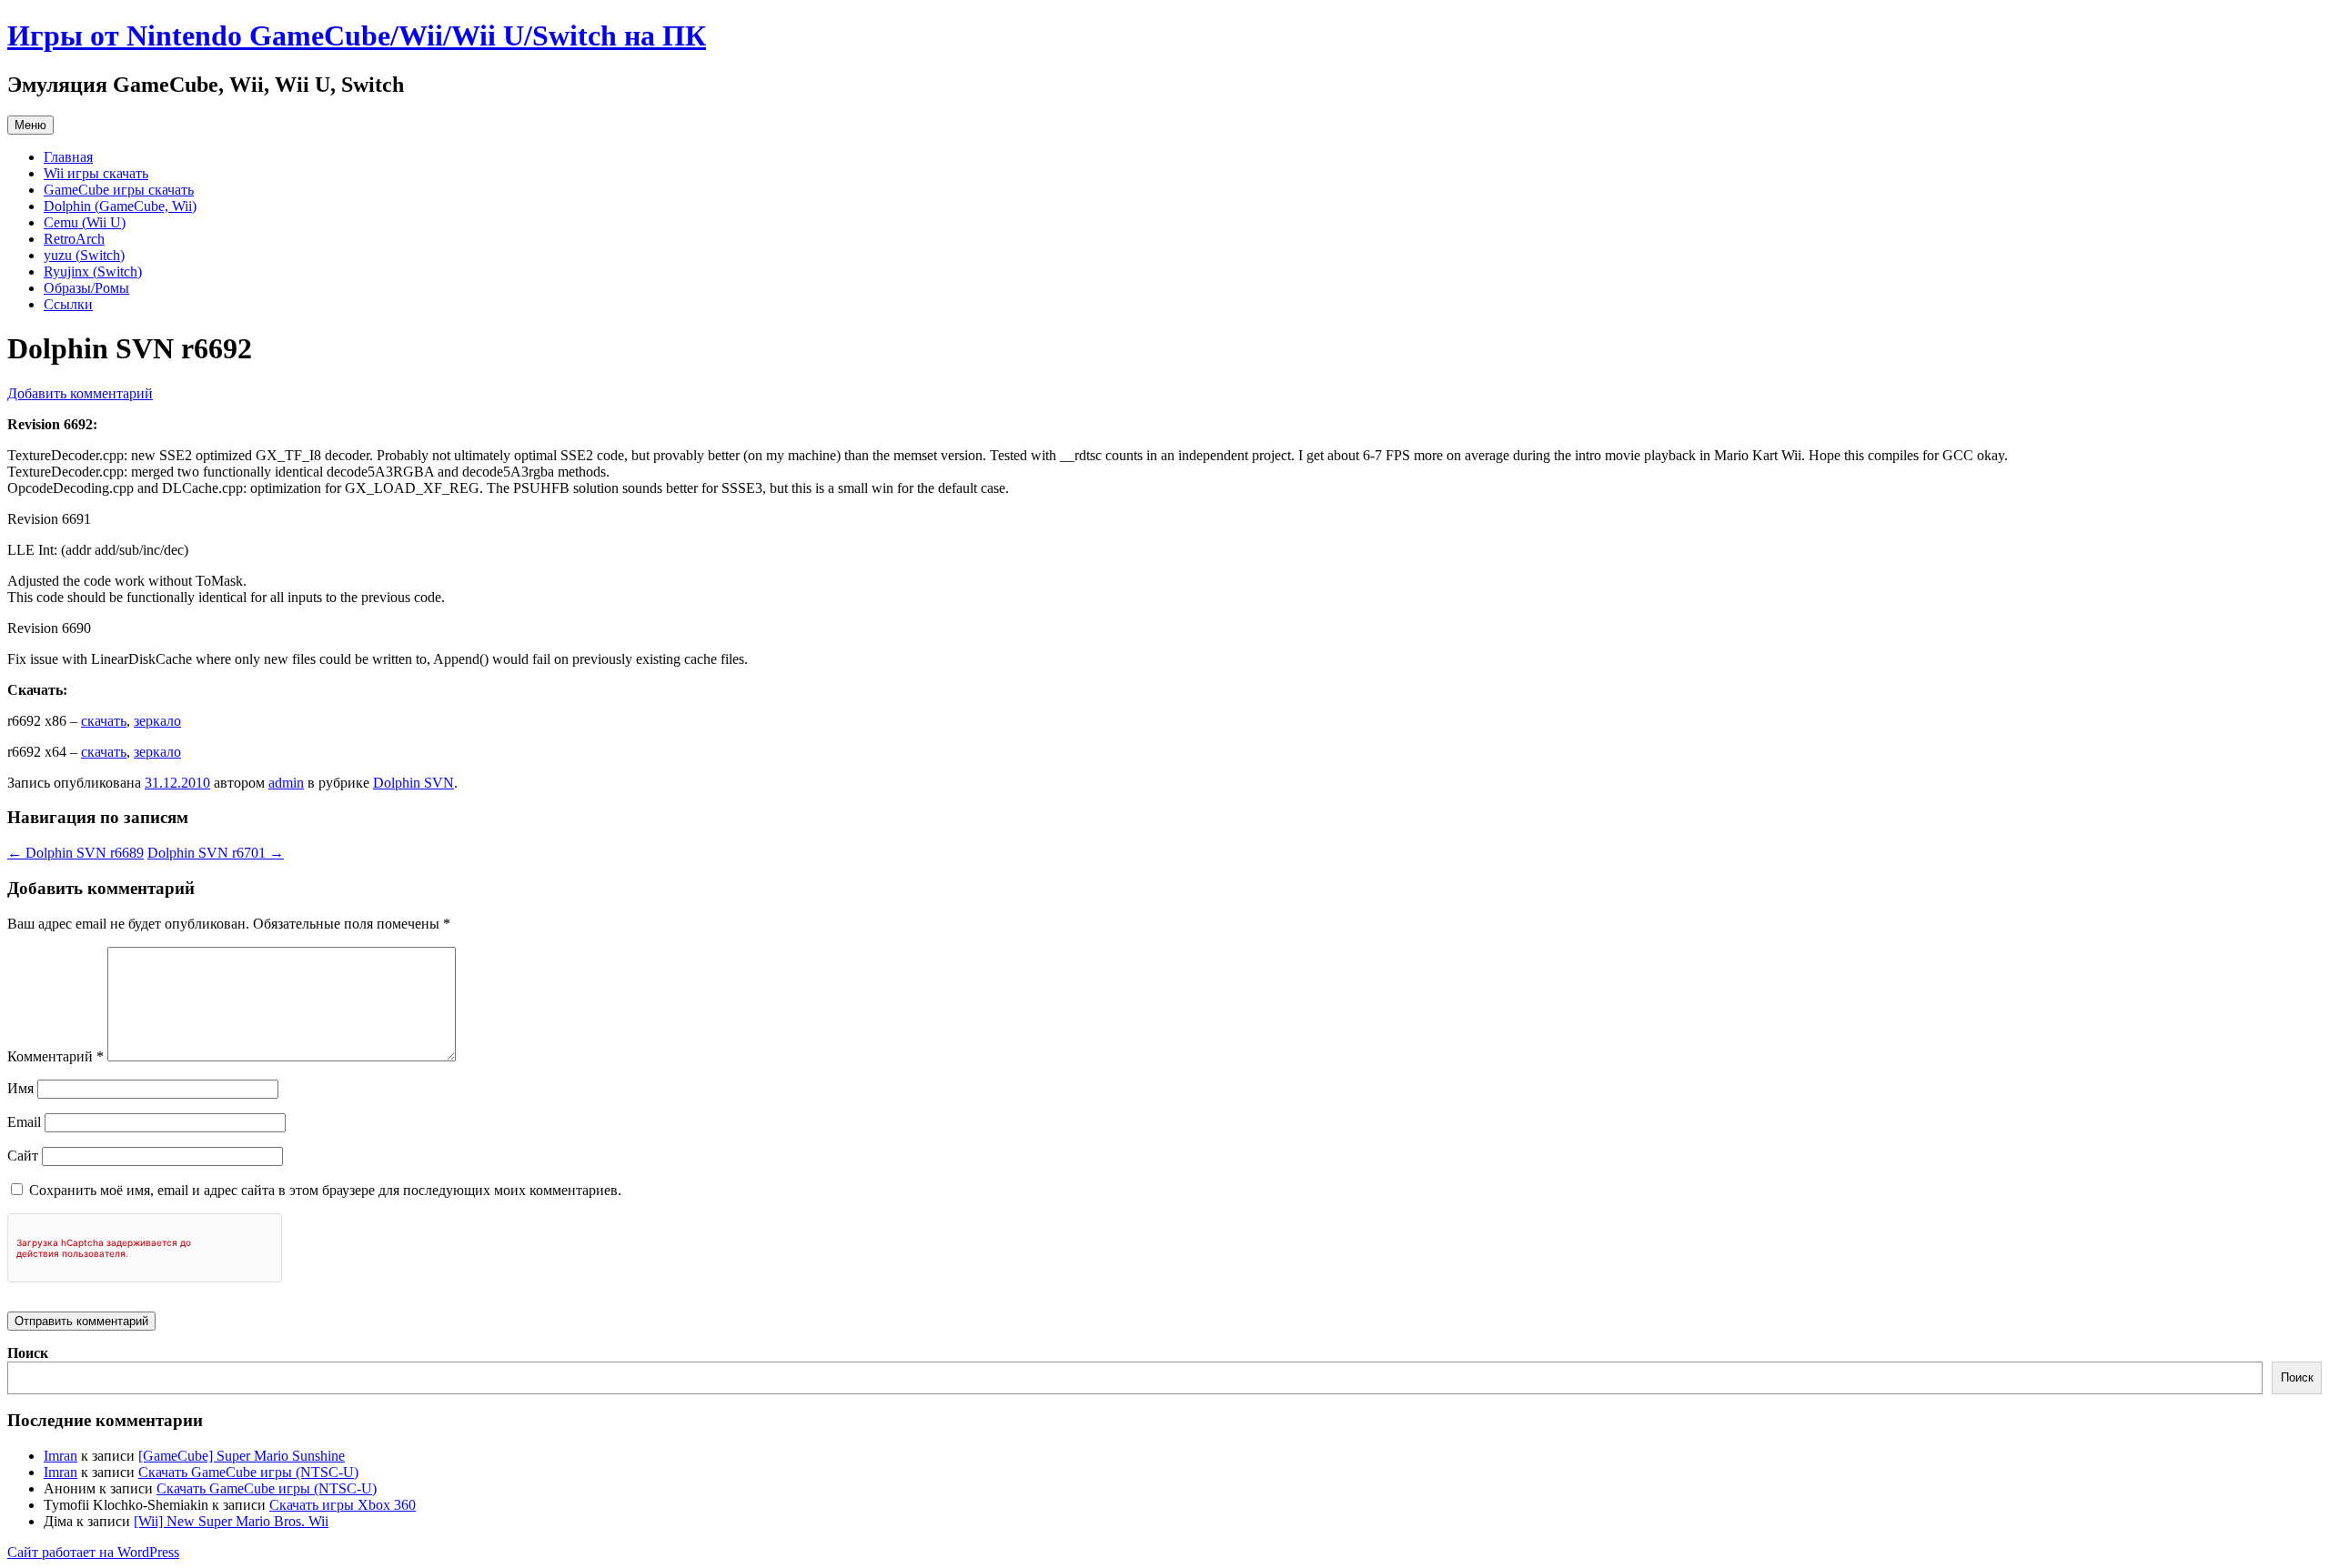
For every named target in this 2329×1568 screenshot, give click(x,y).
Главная (68, 157)
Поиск (28, 1353)
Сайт (23, 1156)
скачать (104, 721)
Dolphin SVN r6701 (216, 853)
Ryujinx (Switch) (93, 271)
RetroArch (74, 239)
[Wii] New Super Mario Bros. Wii (231, 1521)
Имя (20, 1088)
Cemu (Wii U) (85, 222)
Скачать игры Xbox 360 (343, 1505)
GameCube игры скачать (119, 190)
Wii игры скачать (96, 173)
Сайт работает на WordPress (93, 1552)
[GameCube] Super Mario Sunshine (242, 1456)
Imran (60, 1456)
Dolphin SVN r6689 (76, 853)
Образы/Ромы (86, 288)
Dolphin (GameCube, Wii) (120, 206)
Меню (30, 125)
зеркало (157, 721)
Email (24, 1122)
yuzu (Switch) (84, 255)
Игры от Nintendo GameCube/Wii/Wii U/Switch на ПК (357, 35)
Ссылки (68, 304)
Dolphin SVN (413, 783)
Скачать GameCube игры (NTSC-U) (248, 1472)
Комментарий (55, 1056)
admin (286, 783)
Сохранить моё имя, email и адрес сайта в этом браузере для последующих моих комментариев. (325, 1190)
